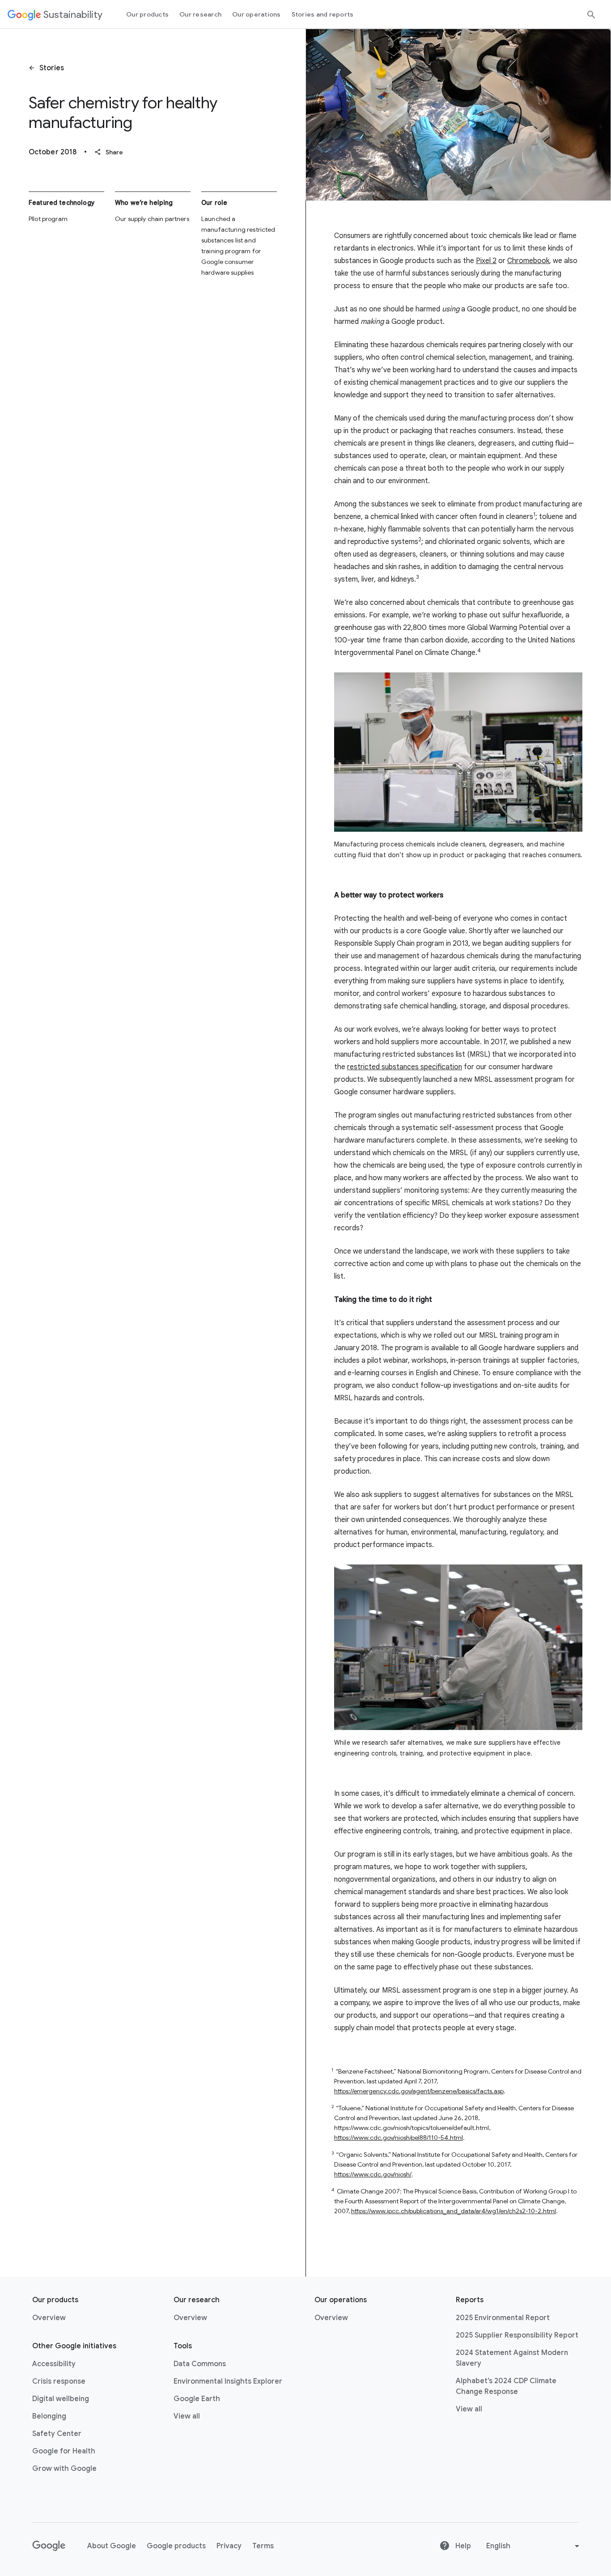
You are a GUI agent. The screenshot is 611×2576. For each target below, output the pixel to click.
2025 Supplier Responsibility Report (517, 2335)
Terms (263, 2546)
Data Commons (200, 2364)
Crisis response (59, 2381)
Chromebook (528, 261)
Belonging (49, 2416)
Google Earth (197, 2399)
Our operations (257, 14)
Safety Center (57, 2434)
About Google (112, 2546)
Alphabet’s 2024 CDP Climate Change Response (506, 2386)
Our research (200, 14)
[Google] (49, 2546)
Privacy (229, 2546)
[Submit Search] (591, 15)
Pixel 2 (486, 261)
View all (187, 2416)
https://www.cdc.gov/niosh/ (373, 2174)
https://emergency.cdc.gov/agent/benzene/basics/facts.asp (419, 2091)
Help (462, 2546)
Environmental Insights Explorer (228, 2381)
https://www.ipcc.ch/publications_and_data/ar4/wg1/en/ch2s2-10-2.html (454, 2211)
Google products (176, 2546)
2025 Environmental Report (503, 2318)
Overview (49, 2318)
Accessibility (54, 2364)
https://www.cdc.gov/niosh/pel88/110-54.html (399, 2138)
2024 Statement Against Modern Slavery (512, 2358)
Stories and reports (323, 14)
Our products (147, 14)
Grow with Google (64, 2469)
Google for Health (64, 2451)
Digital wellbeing (61, 2399)
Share (109, 152)
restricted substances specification (405, 1067)
